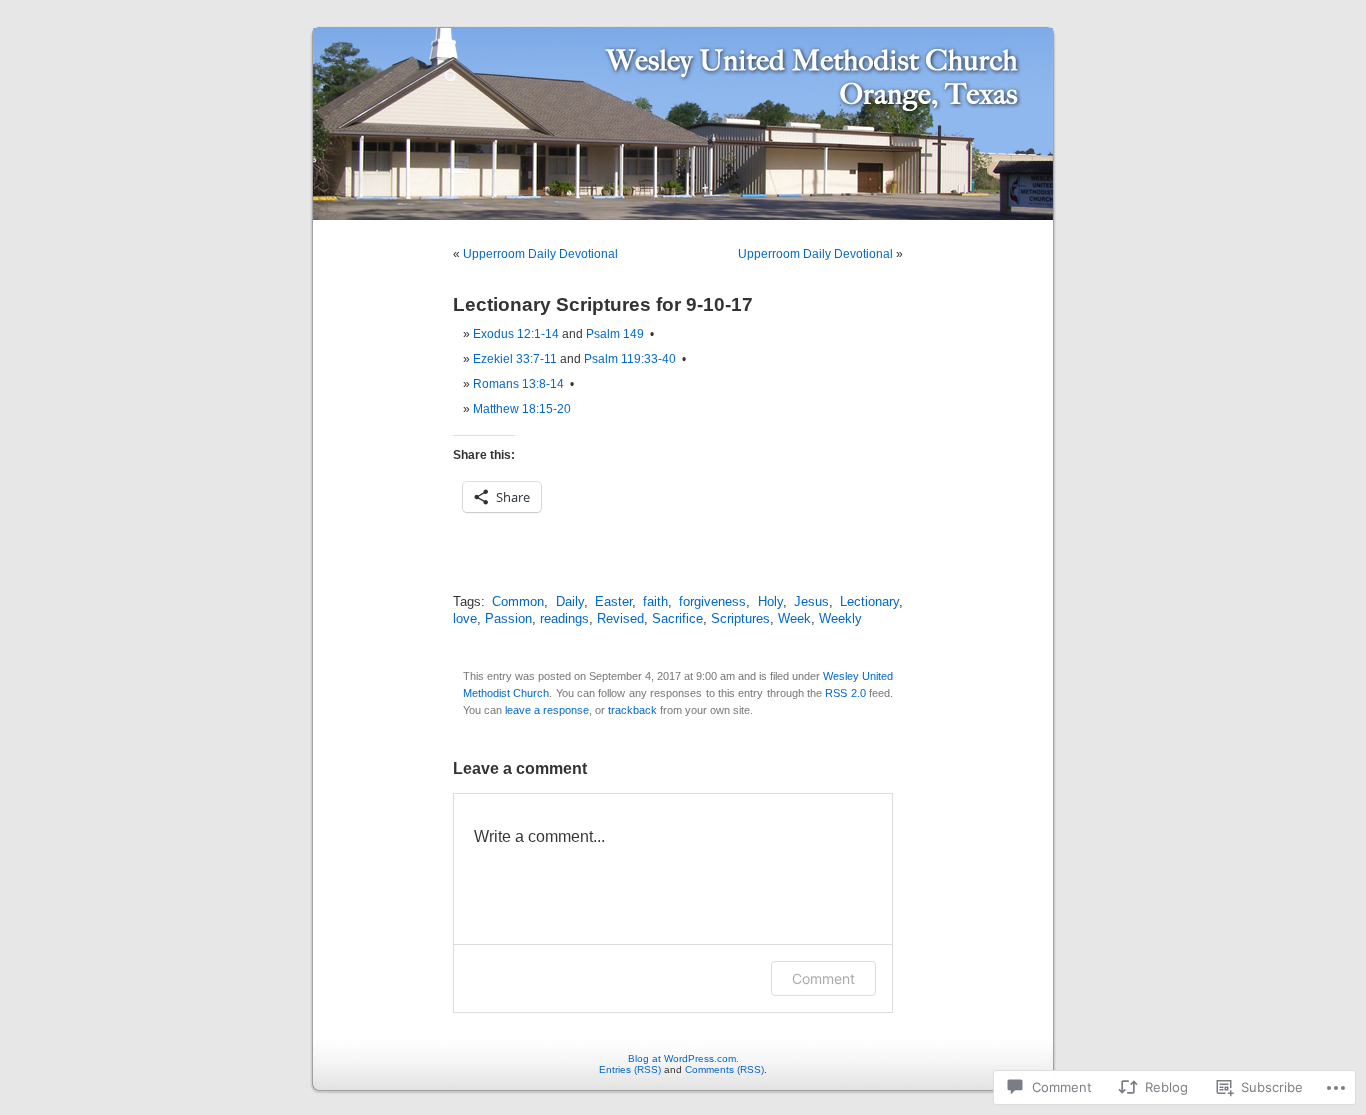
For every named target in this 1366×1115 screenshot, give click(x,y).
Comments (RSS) (724, 1069)
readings (564, 619)
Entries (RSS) (630, 1069)
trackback (632, 710)
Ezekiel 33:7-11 (515, 359)
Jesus (811, 602)
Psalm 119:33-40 (630, 359)
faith (655, 602)
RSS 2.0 (845, 693)
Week (794, 619)
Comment (823, 978)
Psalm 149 (615, 334)
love (465, 619)
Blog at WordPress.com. (683, 1058)
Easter (613, 602)
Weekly (840, 619)
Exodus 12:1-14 (516, 334)
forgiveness (712, 602)
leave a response (547, 710)
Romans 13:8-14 (518, 384)
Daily (570, 602)
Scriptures (740, 619)
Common (518, 602)
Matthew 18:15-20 (522, 409)
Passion (508, 619)
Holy (770, 602)
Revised (620, 619)
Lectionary (869, 602)
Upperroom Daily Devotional (540, 254)
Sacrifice (677, 619)
